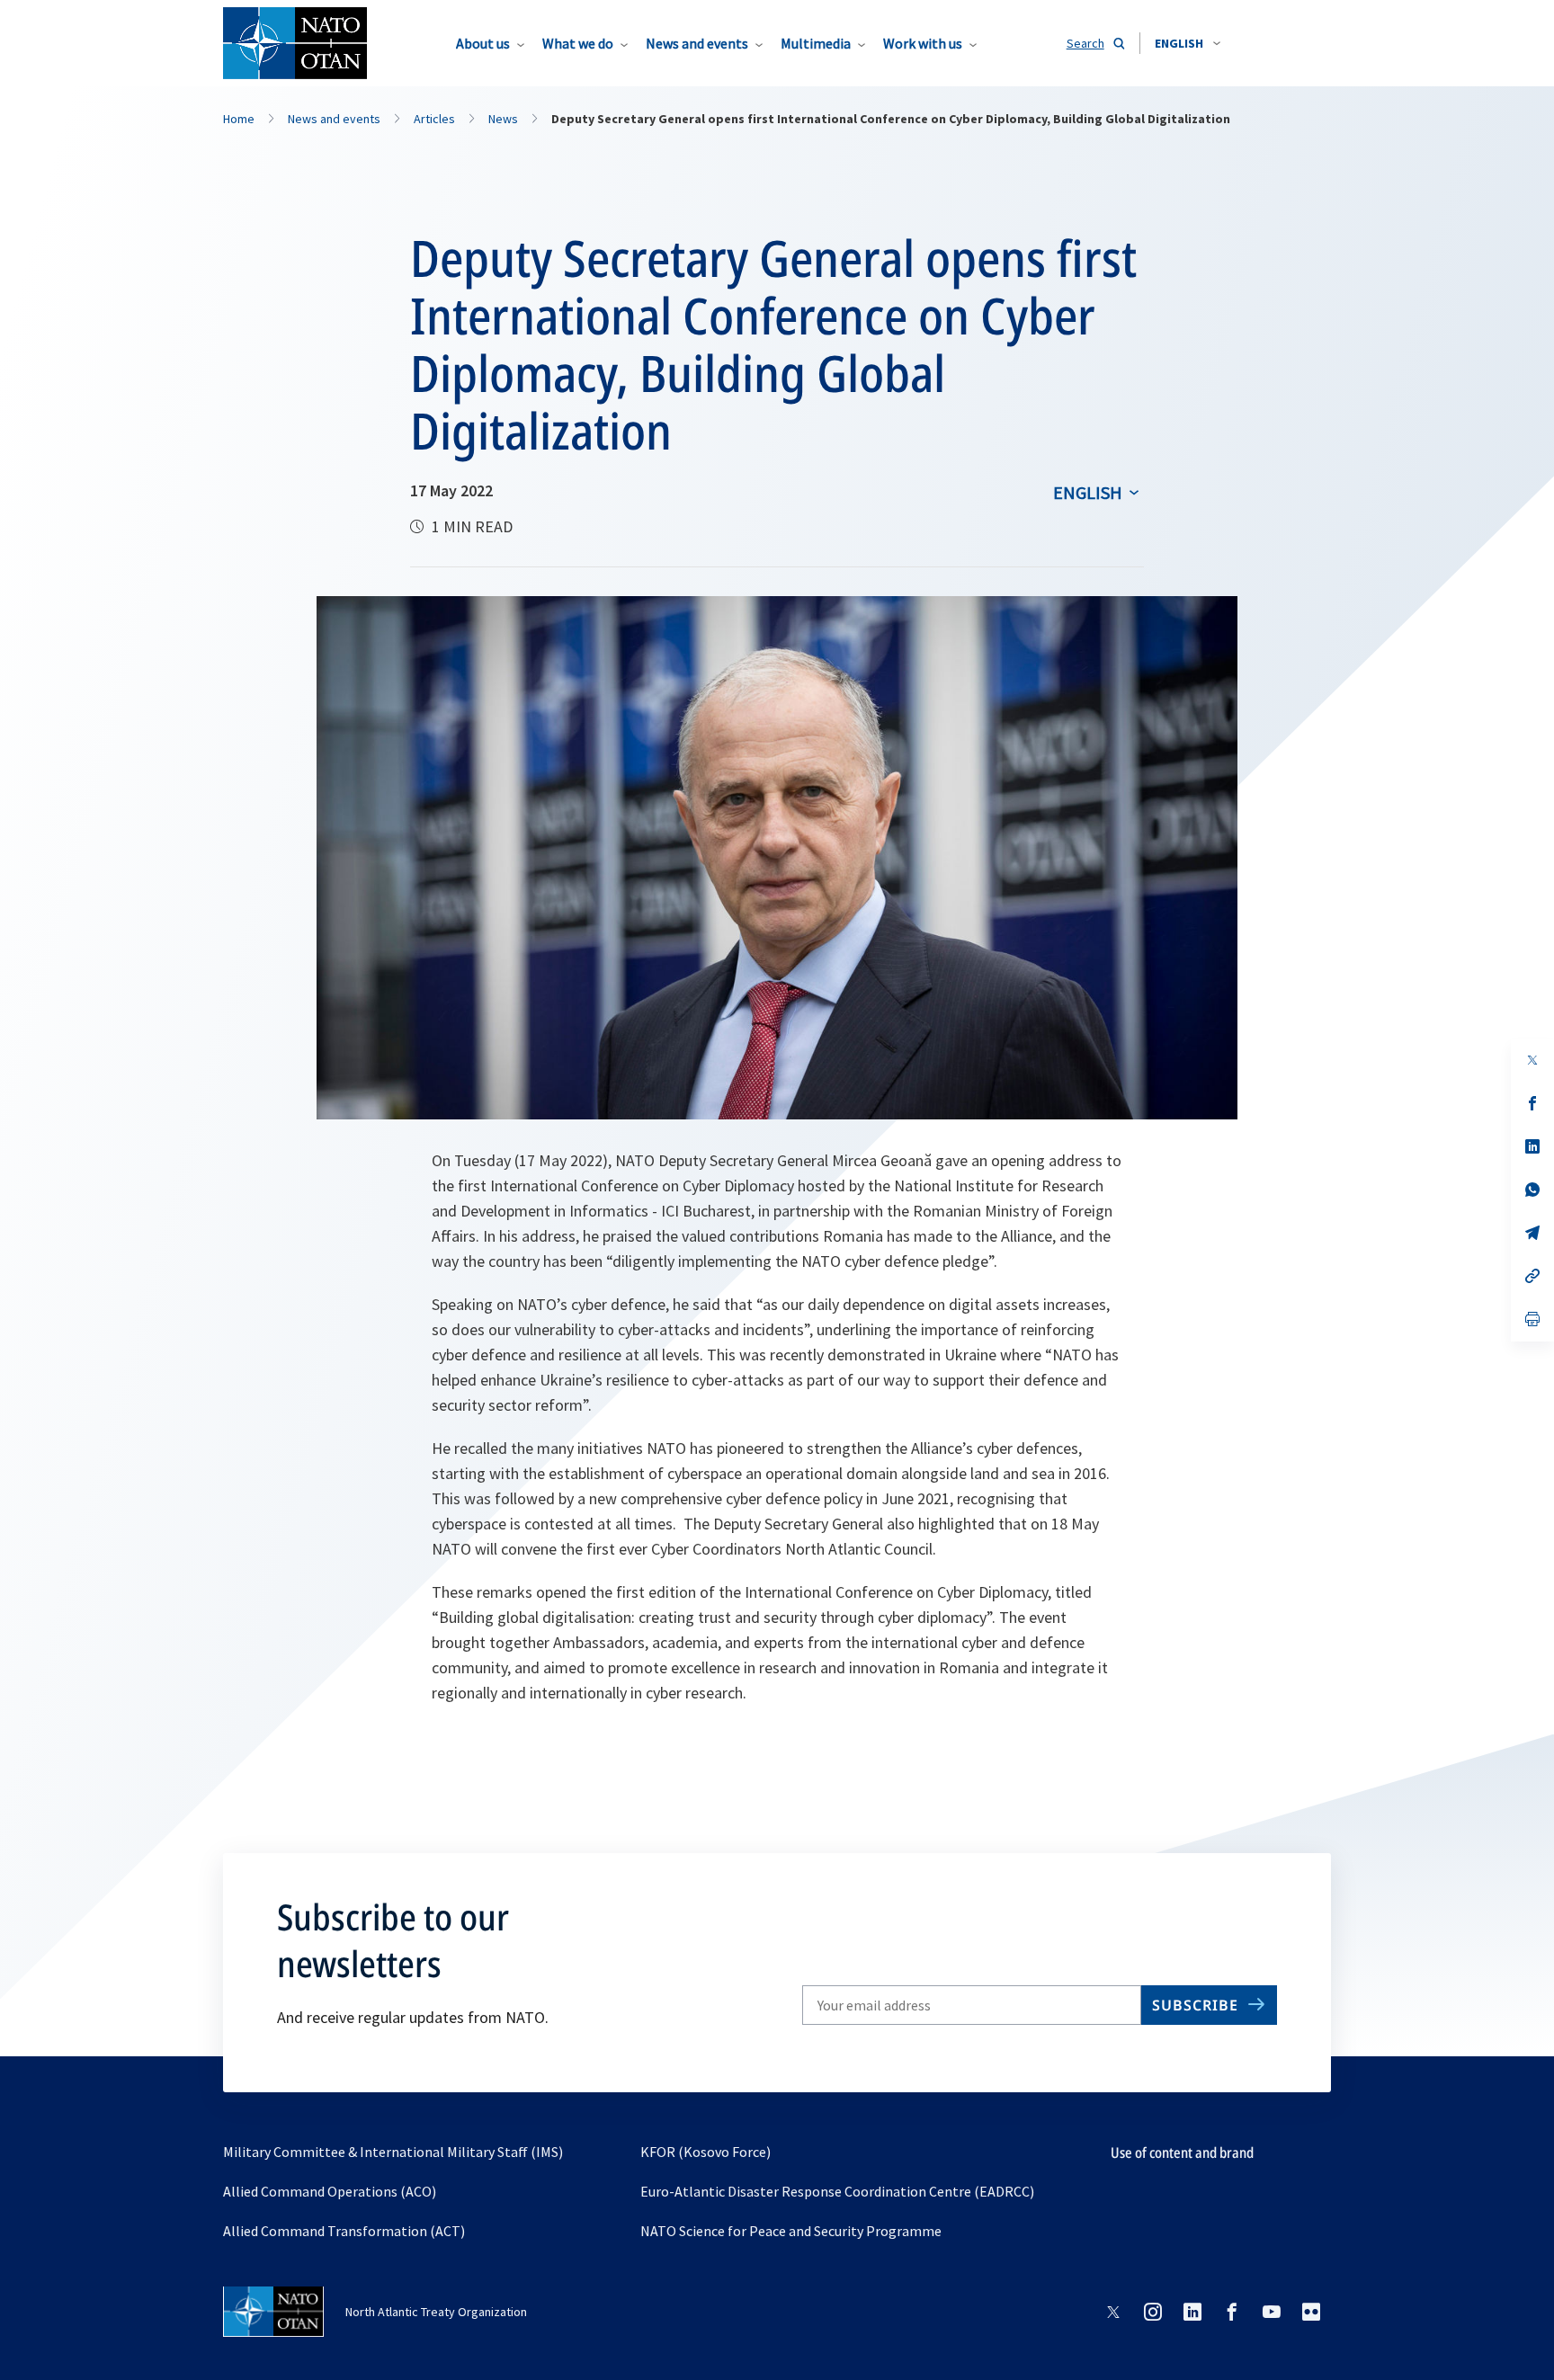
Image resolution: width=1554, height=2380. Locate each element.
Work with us (923, 43)
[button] (1188, 43)
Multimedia (816, 43)
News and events (697, 43)
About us (483, 43)
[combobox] (1188, 43)
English (1088, 492)
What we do (578, 43)
